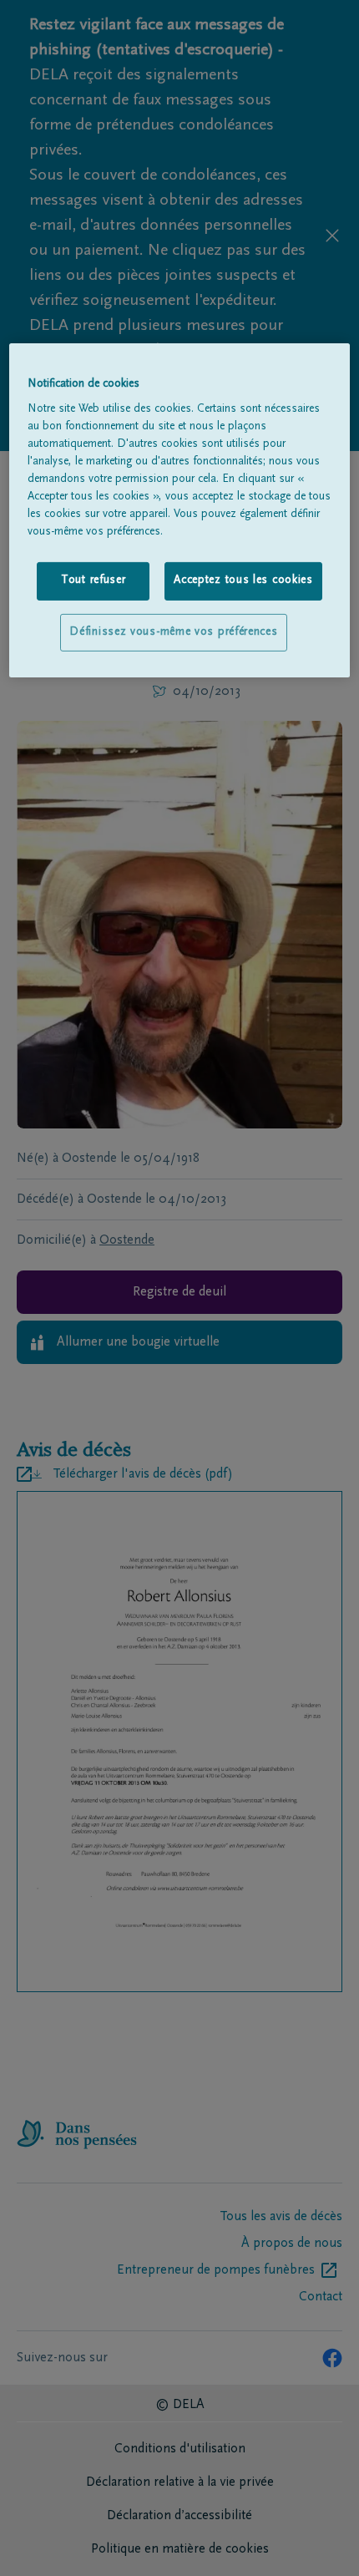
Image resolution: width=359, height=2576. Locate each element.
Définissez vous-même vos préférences (173, 632)
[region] (180, 510)
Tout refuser (93, 581)
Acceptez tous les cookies (243, 581)
